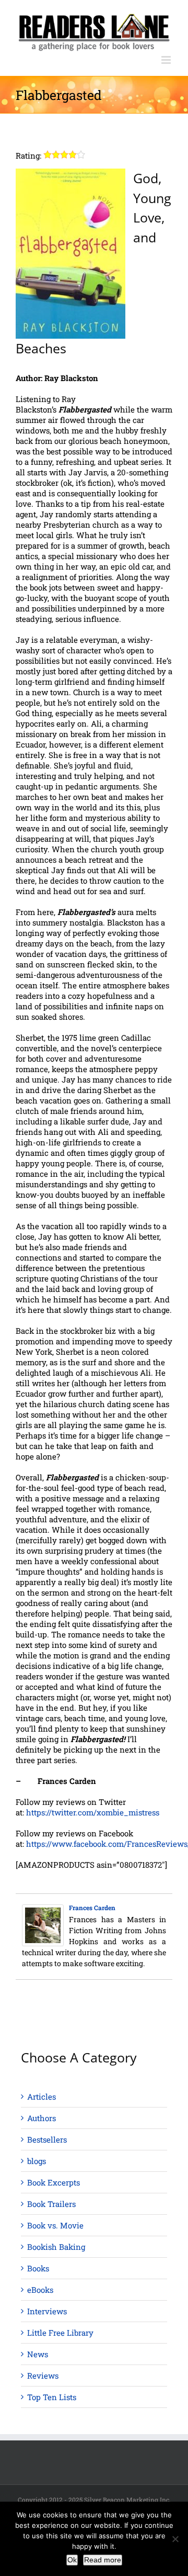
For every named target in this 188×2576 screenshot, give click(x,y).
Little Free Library (60, 2333)
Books (38, 2268)
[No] (175, 2539)
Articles (42, 2097)
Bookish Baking (56, 2247)
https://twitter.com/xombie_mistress (93, 1812)
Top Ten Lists (52, 2397)
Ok (72, 2560)
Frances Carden (92, 1908)
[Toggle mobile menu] (167, 60)
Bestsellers (47, 2139)
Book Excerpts (54, 2182)
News (38, 2354)
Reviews (43, 2376)
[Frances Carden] (43, 1910)
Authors (42, 2118)
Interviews (47, 2311)
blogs (37, 2161)
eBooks (40, 2290)
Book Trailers (51, 2204)
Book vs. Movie (55, 2225)
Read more (103, 2560)
